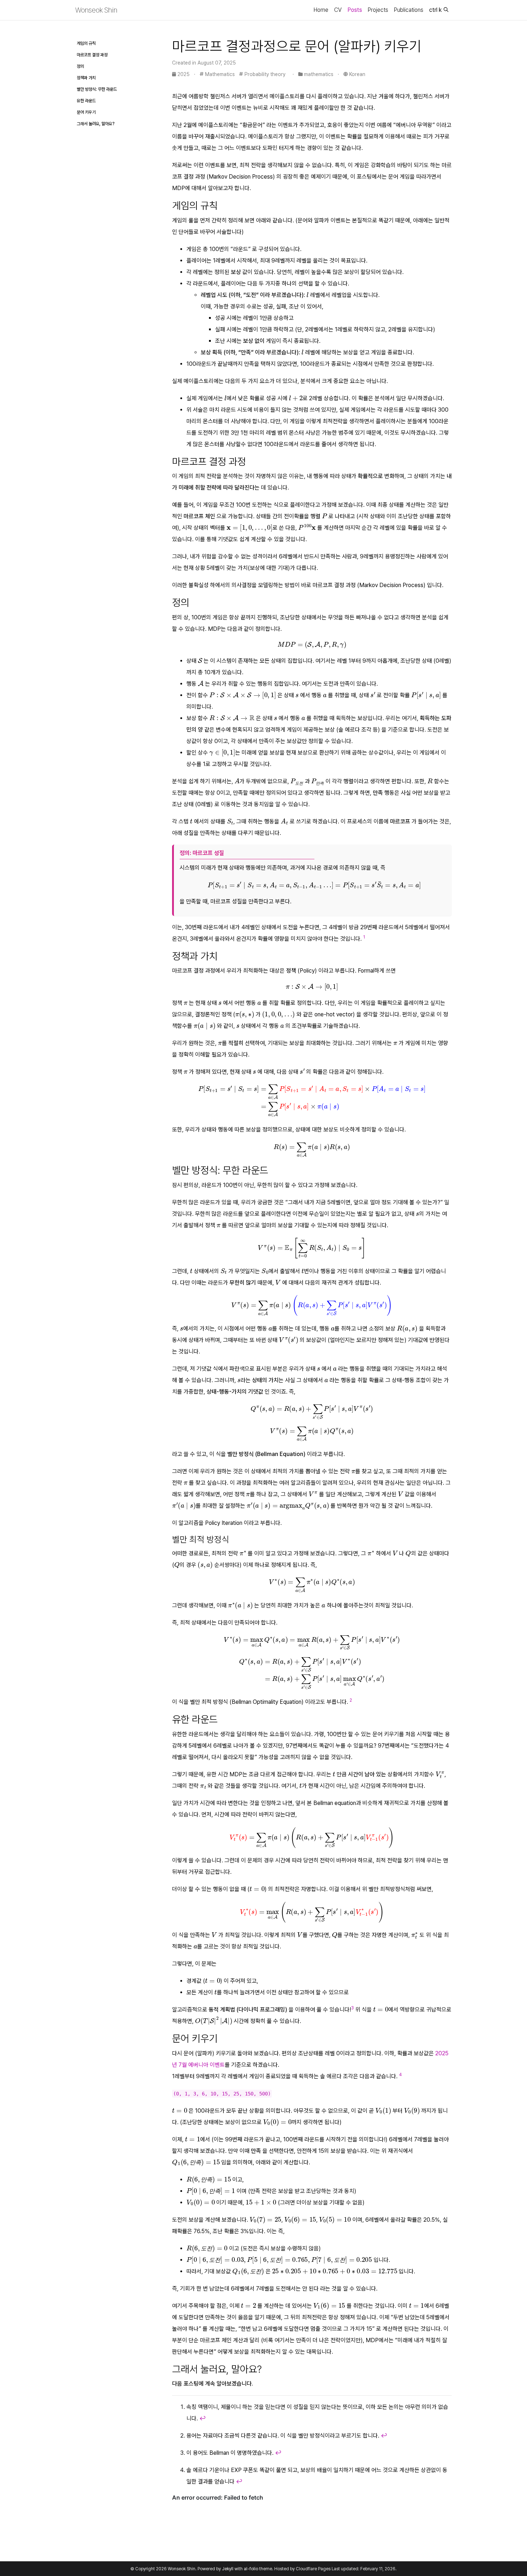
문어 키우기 (86, 112)
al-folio (251, 2569)
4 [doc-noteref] (400, 2075)
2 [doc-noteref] (351, 1700)
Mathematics (219, 74)
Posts (355, 10)
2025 (184, 74)
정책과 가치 (86, 78)
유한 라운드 (86, 101)
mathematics (319, 74)
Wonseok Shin (96, 10)
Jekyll (228, 2569)
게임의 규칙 (86, 43)
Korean (357, 74)
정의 (80, 66)
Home (321, 10)
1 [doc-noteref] (364, 937)
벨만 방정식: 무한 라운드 (97, 89)
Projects (378, 10)
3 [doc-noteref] (352, 2008)
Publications (409, 10)
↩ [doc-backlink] (203, 2418)
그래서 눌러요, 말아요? (96, 124)
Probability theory (264, 74)
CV (338, 10)
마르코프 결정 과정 (92, 55)
